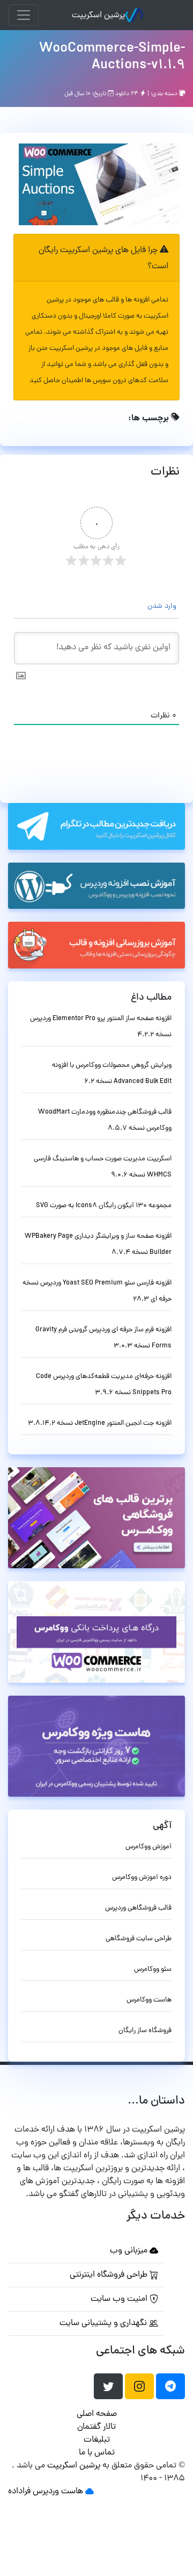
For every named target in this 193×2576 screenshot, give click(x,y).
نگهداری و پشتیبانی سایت (104, 2323)
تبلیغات (97, 2440)
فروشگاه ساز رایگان (145, 2031)
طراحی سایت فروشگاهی (139, 1939)
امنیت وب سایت (120, 2299)
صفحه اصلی (97, 2414)
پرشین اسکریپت (98, 16)
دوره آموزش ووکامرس (142, 1878)
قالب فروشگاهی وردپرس (138, 1908)
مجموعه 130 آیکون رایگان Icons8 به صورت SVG (104, 1206)
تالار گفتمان (96, 2427)
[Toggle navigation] (24, 15)
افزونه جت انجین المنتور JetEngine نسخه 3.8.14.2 (100, 1423)
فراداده (19, 2492)
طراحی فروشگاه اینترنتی (110, 2275)
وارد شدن (163, 607)
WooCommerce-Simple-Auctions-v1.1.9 (112, 57)
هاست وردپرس (58, 2492)
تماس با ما (97, 2453)
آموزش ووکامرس (149, 1847)
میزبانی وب (130, 2251)
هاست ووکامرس (149, 2000)
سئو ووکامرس (153, 1969)
